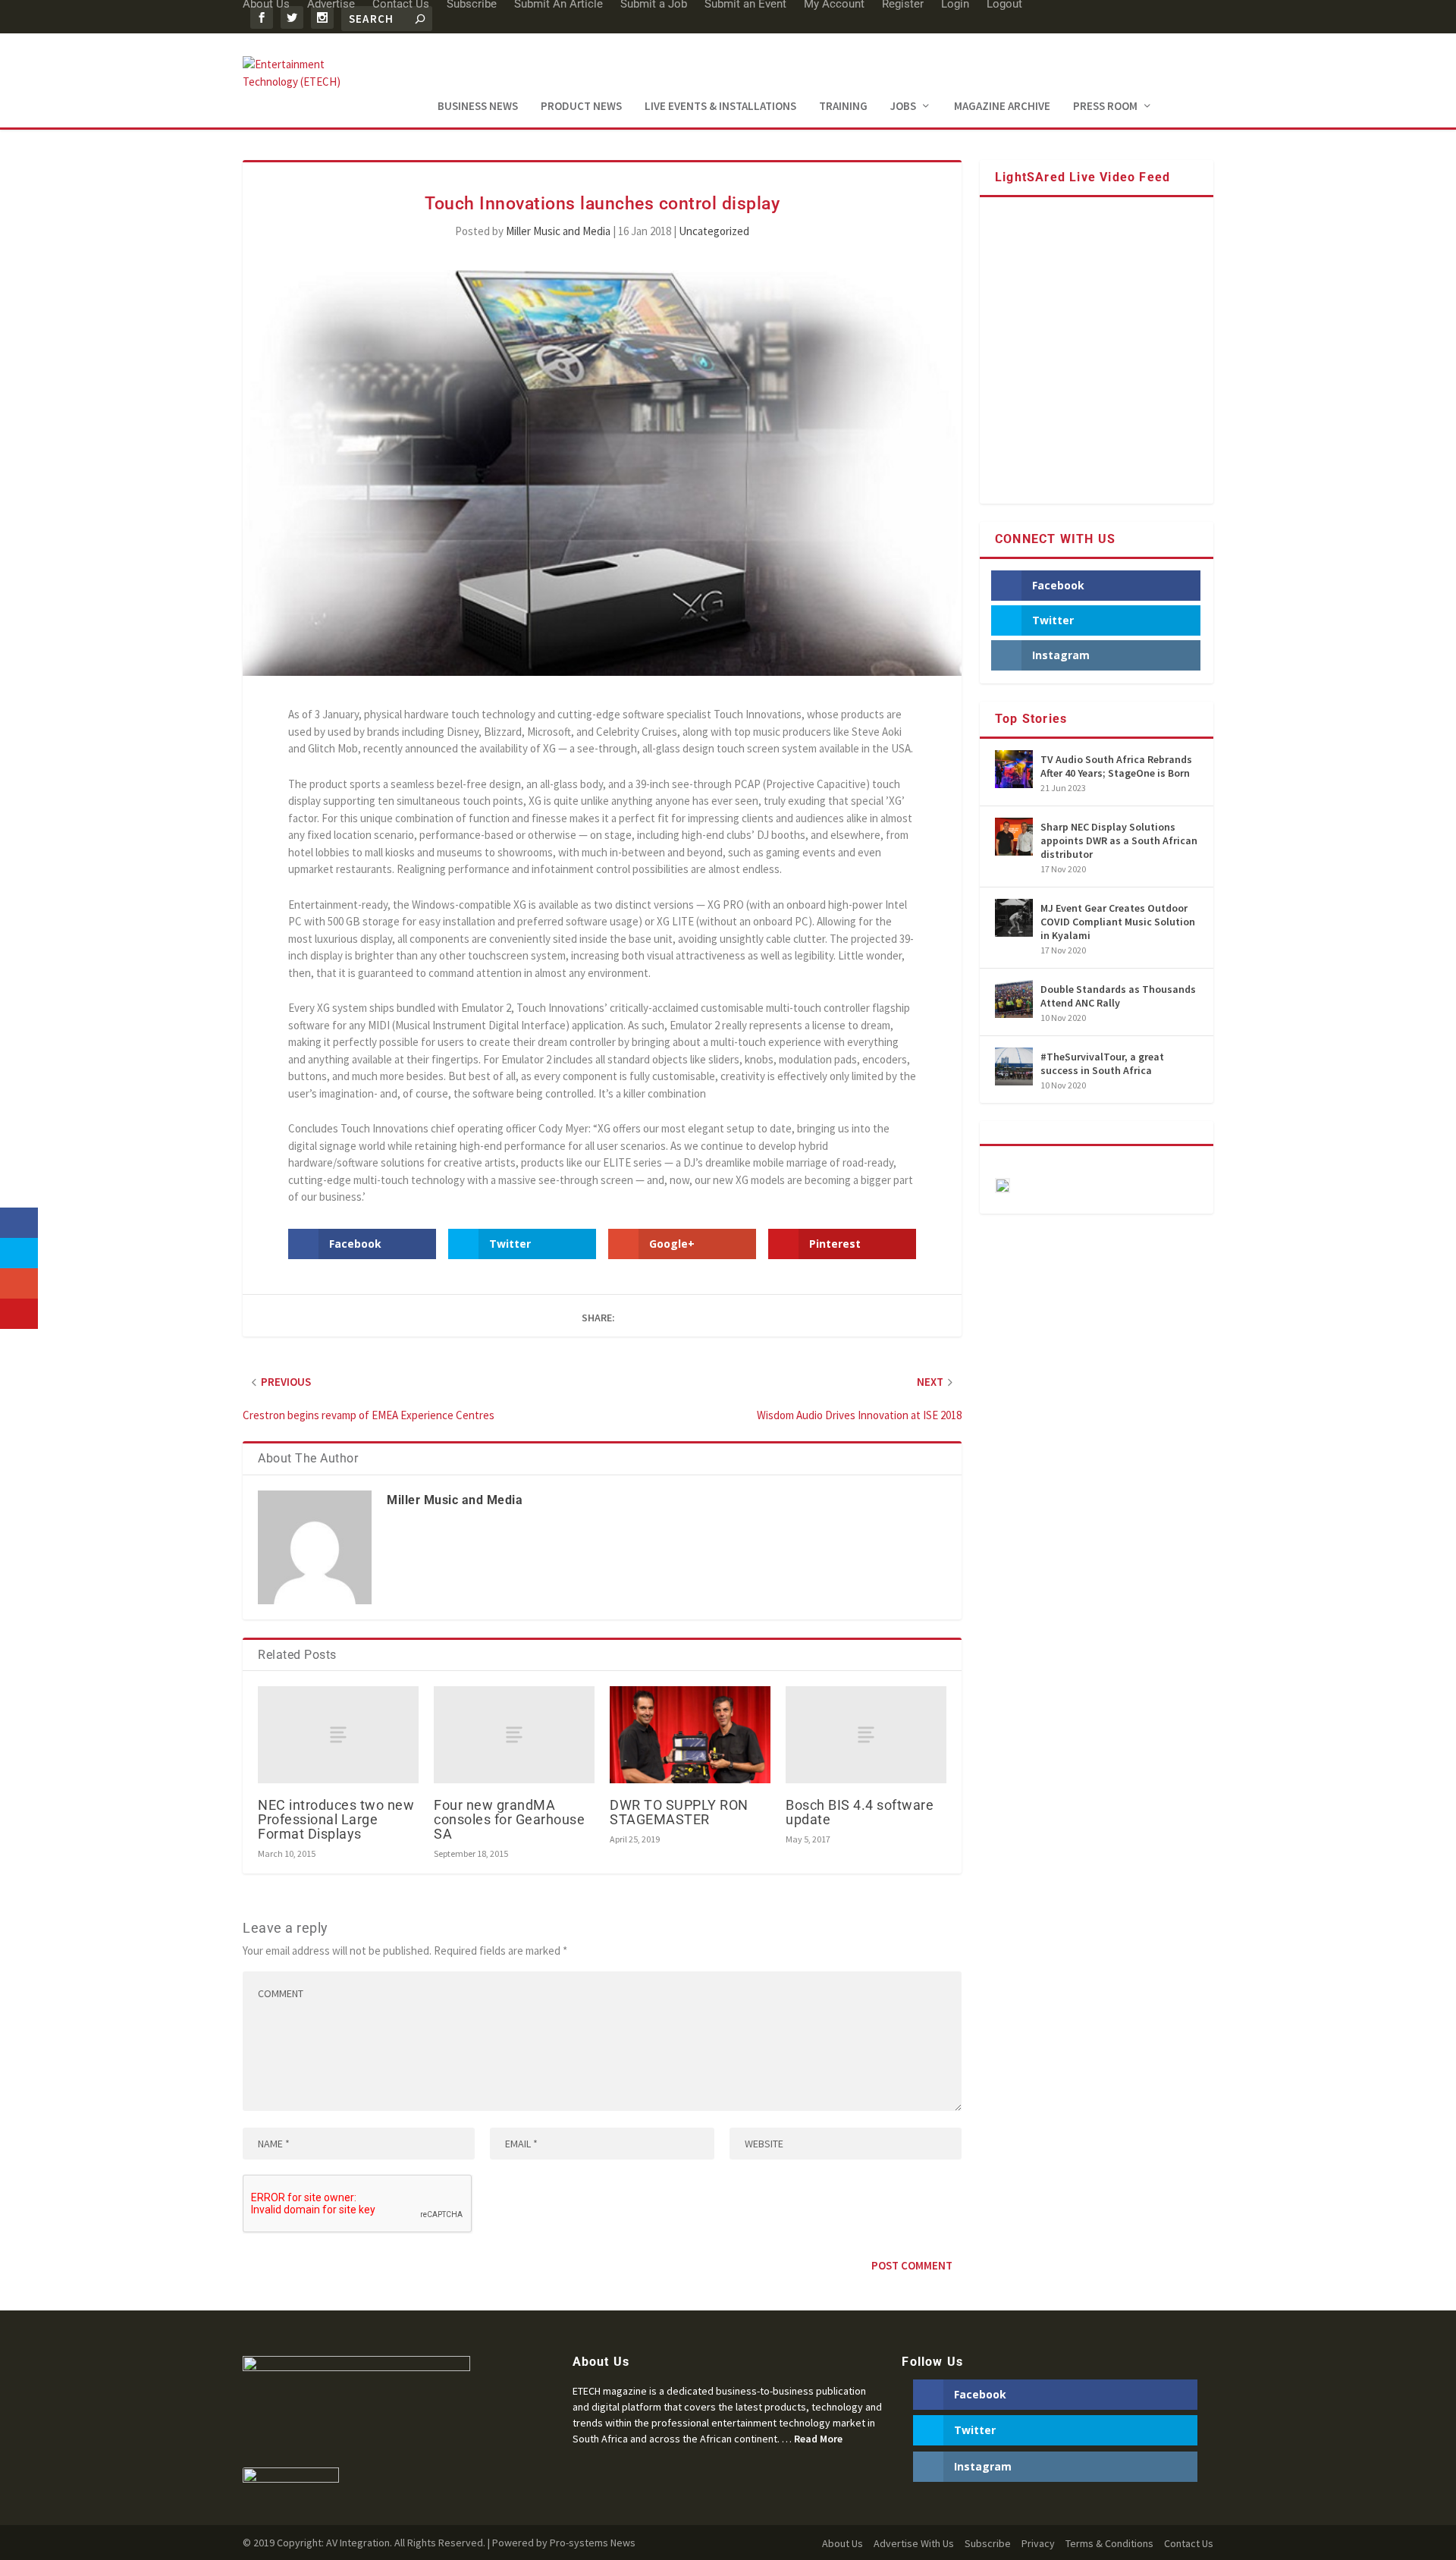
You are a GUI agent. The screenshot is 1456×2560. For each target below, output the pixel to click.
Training (843, 107)
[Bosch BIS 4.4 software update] (866, 1734)
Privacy (1038, 2543)
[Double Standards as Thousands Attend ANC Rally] (1014, 999)
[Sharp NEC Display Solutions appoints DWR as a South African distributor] (1014, 837)
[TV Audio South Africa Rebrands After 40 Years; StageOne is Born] (1014, 769)
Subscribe (988, 2543)
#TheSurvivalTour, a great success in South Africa (1102, 1063)
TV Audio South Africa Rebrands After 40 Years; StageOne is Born (1116, 766)
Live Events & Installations (720, 107)
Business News (478, 107)
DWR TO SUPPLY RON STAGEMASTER (679, 1812)
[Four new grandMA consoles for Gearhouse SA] (514, 1734)
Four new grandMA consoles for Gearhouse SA (509, 1819)
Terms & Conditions (1109, 2543)
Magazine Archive (1002, 107)
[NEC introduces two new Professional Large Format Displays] (338, 1734)
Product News (581, 107)
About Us (843, 2543)
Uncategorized (714, 231)
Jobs (903, 107)
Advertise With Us (914, 2543)
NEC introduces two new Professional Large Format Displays (336, 1819)
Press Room (1105, 107)
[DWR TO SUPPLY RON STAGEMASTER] (690, 1734)
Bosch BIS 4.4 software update (860, 1812)
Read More (818, 2439)
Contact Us (1189, 2543)
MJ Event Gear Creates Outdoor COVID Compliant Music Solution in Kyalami (1118, 922)
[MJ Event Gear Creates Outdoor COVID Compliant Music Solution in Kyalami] (1014, 918)
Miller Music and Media (558, 231)
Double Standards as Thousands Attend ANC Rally (1118, 996)
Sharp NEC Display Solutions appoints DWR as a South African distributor (1119, 840)
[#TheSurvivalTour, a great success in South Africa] (1014, 1066)
